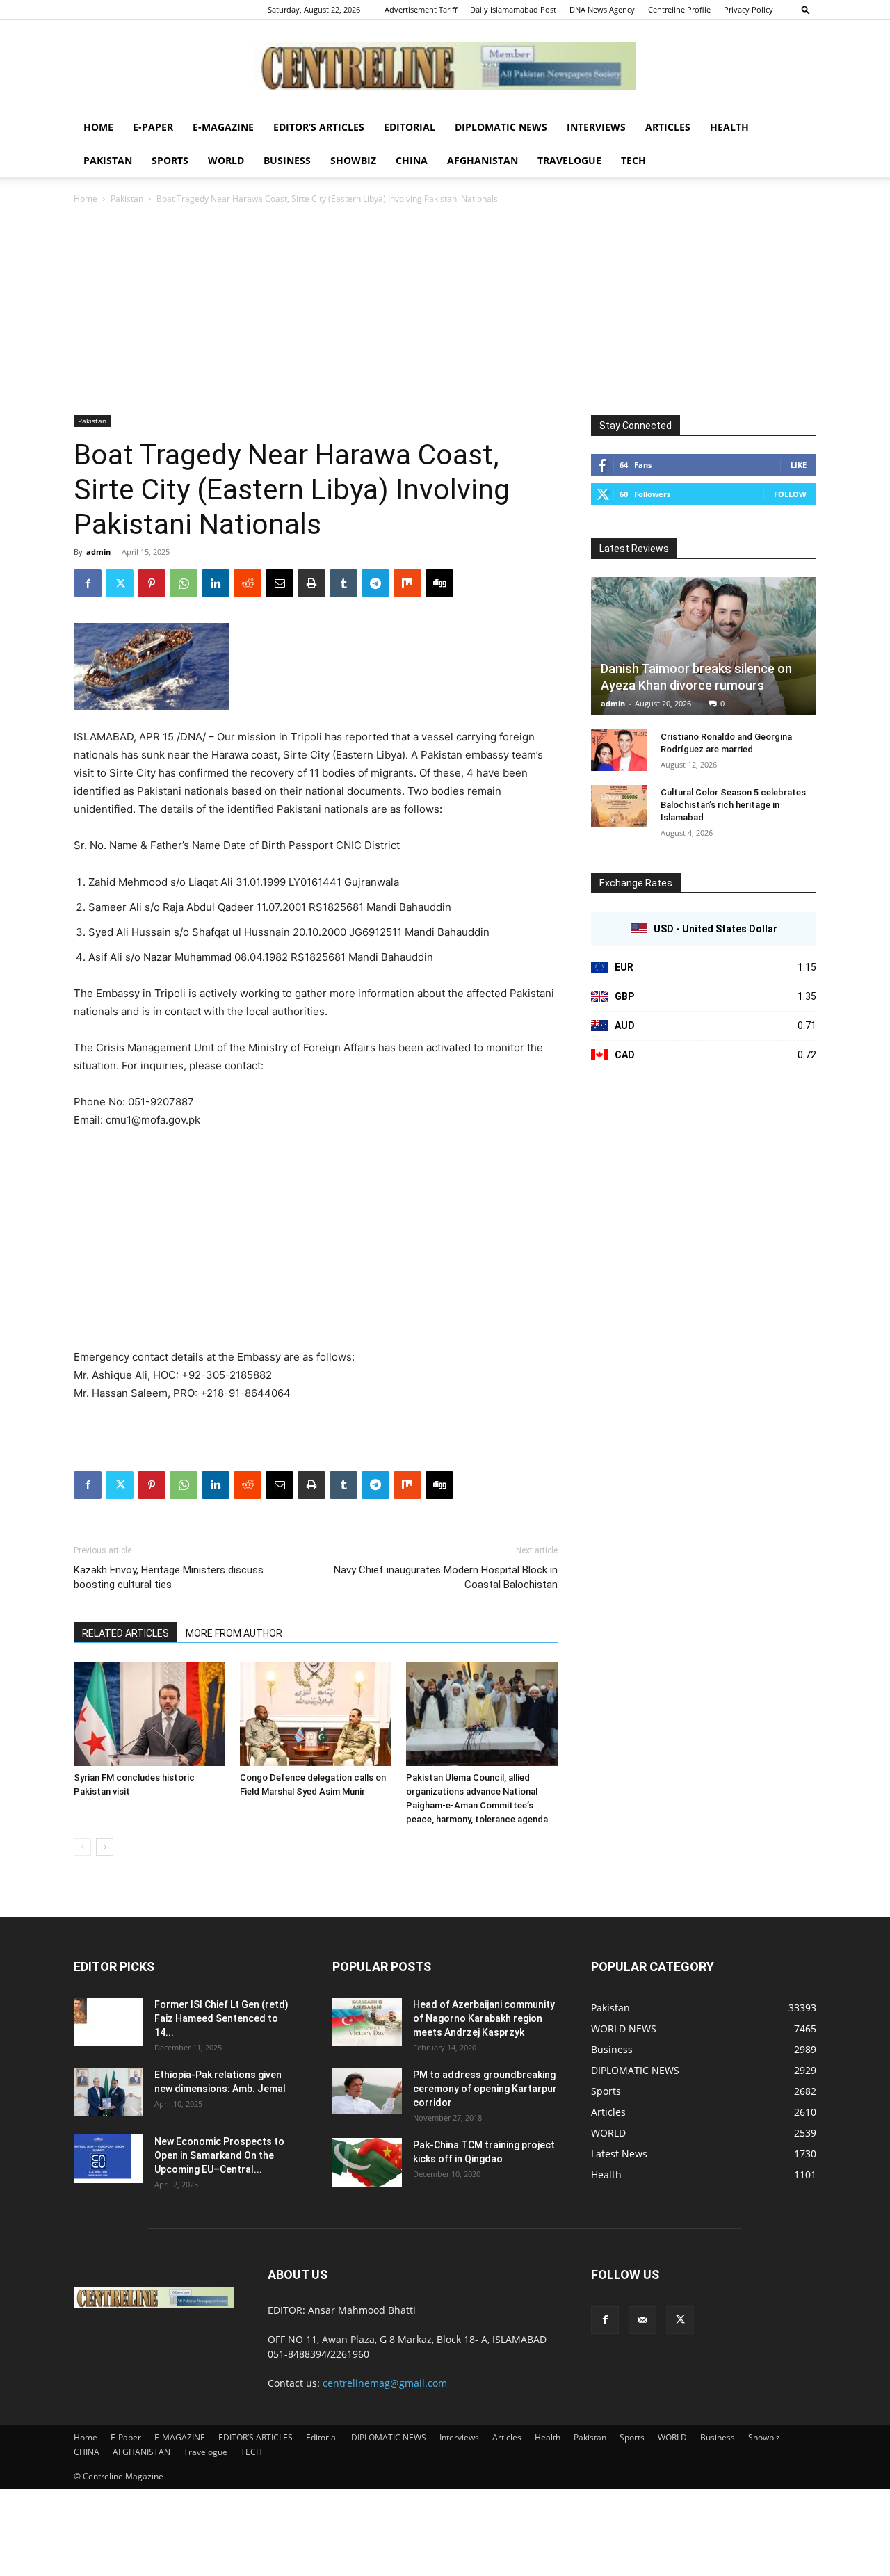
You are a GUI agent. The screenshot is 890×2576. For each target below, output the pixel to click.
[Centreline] (445, 66)
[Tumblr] (343, 583)
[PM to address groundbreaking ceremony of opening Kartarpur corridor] (367, 2091)
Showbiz (353, 160)
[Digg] (439, 583)
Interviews (596, 127)
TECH (633, 160)
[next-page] (105, 1847)
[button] (806, 9)
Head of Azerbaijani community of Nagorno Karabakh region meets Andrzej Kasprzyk (484, 2018)
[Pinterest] (152, 583)
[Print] (311, 583)
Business (287, 160)
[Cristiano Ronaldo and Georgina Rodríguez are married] (619, 750)
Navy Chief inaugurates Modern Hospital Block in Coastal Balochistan (446, 1577)
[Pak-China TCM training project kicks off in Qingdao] (367, 2162)
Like (799, 465)
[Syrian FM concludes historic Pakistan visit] (149, 1714)
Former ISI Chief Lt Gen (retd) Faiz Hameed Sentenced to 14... (221, 2018)
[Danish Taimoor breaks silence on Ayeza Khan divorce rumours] (704, 646)
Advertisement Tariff (421, 9)
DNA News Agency (602, 9)
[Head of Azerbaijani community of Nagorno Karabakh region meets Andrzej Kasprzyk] (367, 2022)
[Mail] (642, 2320)
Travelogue (569, 160)
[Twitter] (120, 583)
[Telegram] (375, 583)
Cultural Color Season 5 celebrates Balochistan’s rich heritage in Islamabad (733, 805)
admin (98, 552)
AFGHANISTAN (483, 160)
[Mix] (407, 583)
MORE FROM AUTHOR (234, 1633)
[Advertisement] (445, 311)
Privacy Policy (749, 9)
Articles (668, 127)
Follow (790, 494)
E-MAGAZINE (223, 127)
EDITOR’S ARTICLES (319, 127)
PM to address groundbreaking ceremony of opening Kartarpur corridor (485, 2089)
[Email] (280, 583)
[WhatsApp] (184, 583)
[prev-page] (82, 1847)
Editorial (410, 127)
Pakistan (108, 160)
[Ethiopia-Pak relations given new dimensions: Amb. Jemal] (108, 2092)
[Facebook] (88, 583)
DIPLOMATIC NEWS (501, 127)
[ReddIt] (248, 583)
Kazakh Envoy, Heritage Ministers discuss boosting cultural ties (169, 1577)
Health (729, 127)
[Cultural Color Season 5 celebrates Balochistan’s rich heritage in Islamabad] (619, 806)
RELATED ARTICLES (126, 1633)
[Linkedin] (216, 583)
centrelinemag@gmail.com (385, 2383)
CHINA (412, 160)
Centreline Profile (679, 9)
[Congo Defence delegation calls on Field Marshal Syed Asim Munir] (316, 1714)
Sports (170, 160)
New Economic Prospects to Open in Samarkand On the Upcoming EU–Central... (219, 2155)
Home (98, 127)
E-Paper (153, 127)
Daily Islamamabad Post (513, 9)
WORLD (226, 160)
